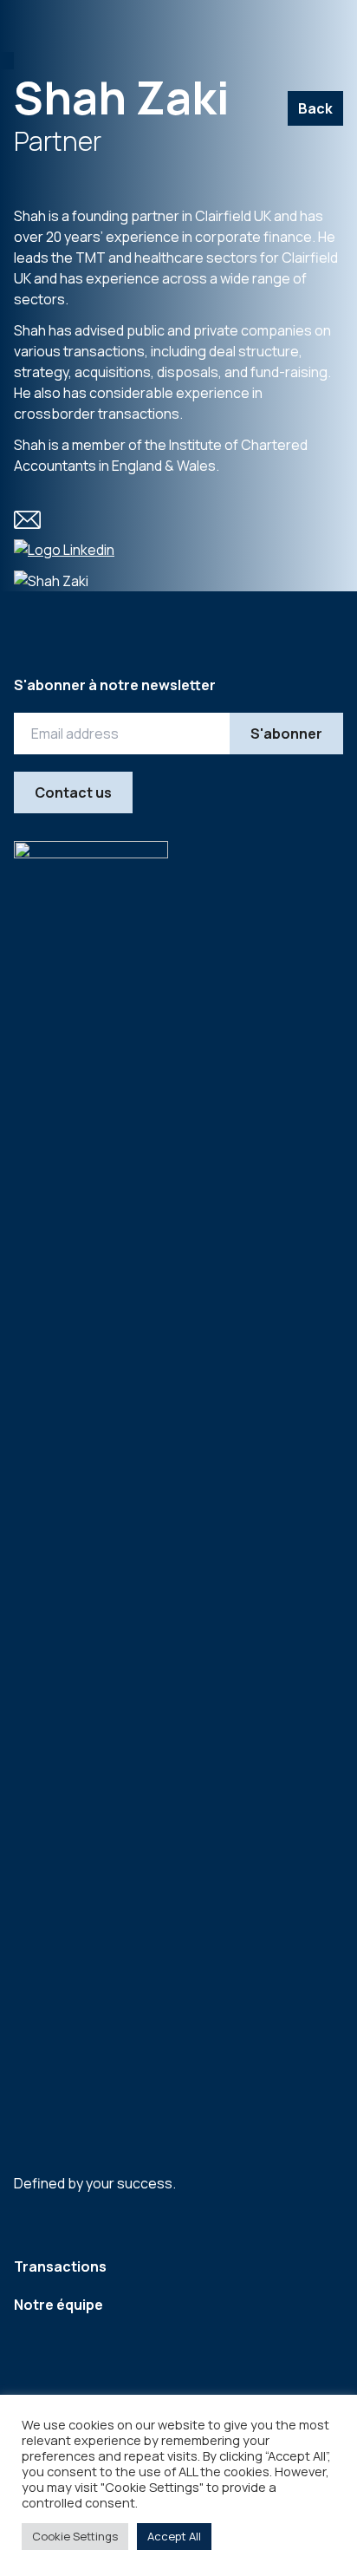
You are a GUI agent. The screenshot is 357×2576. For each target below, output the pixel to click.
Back (315, 108)
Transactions (60, 2266)
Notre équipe (58, 2305)
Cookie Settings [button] (75, 2536)
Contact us (73, 792)
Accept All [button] (174, 2536)
